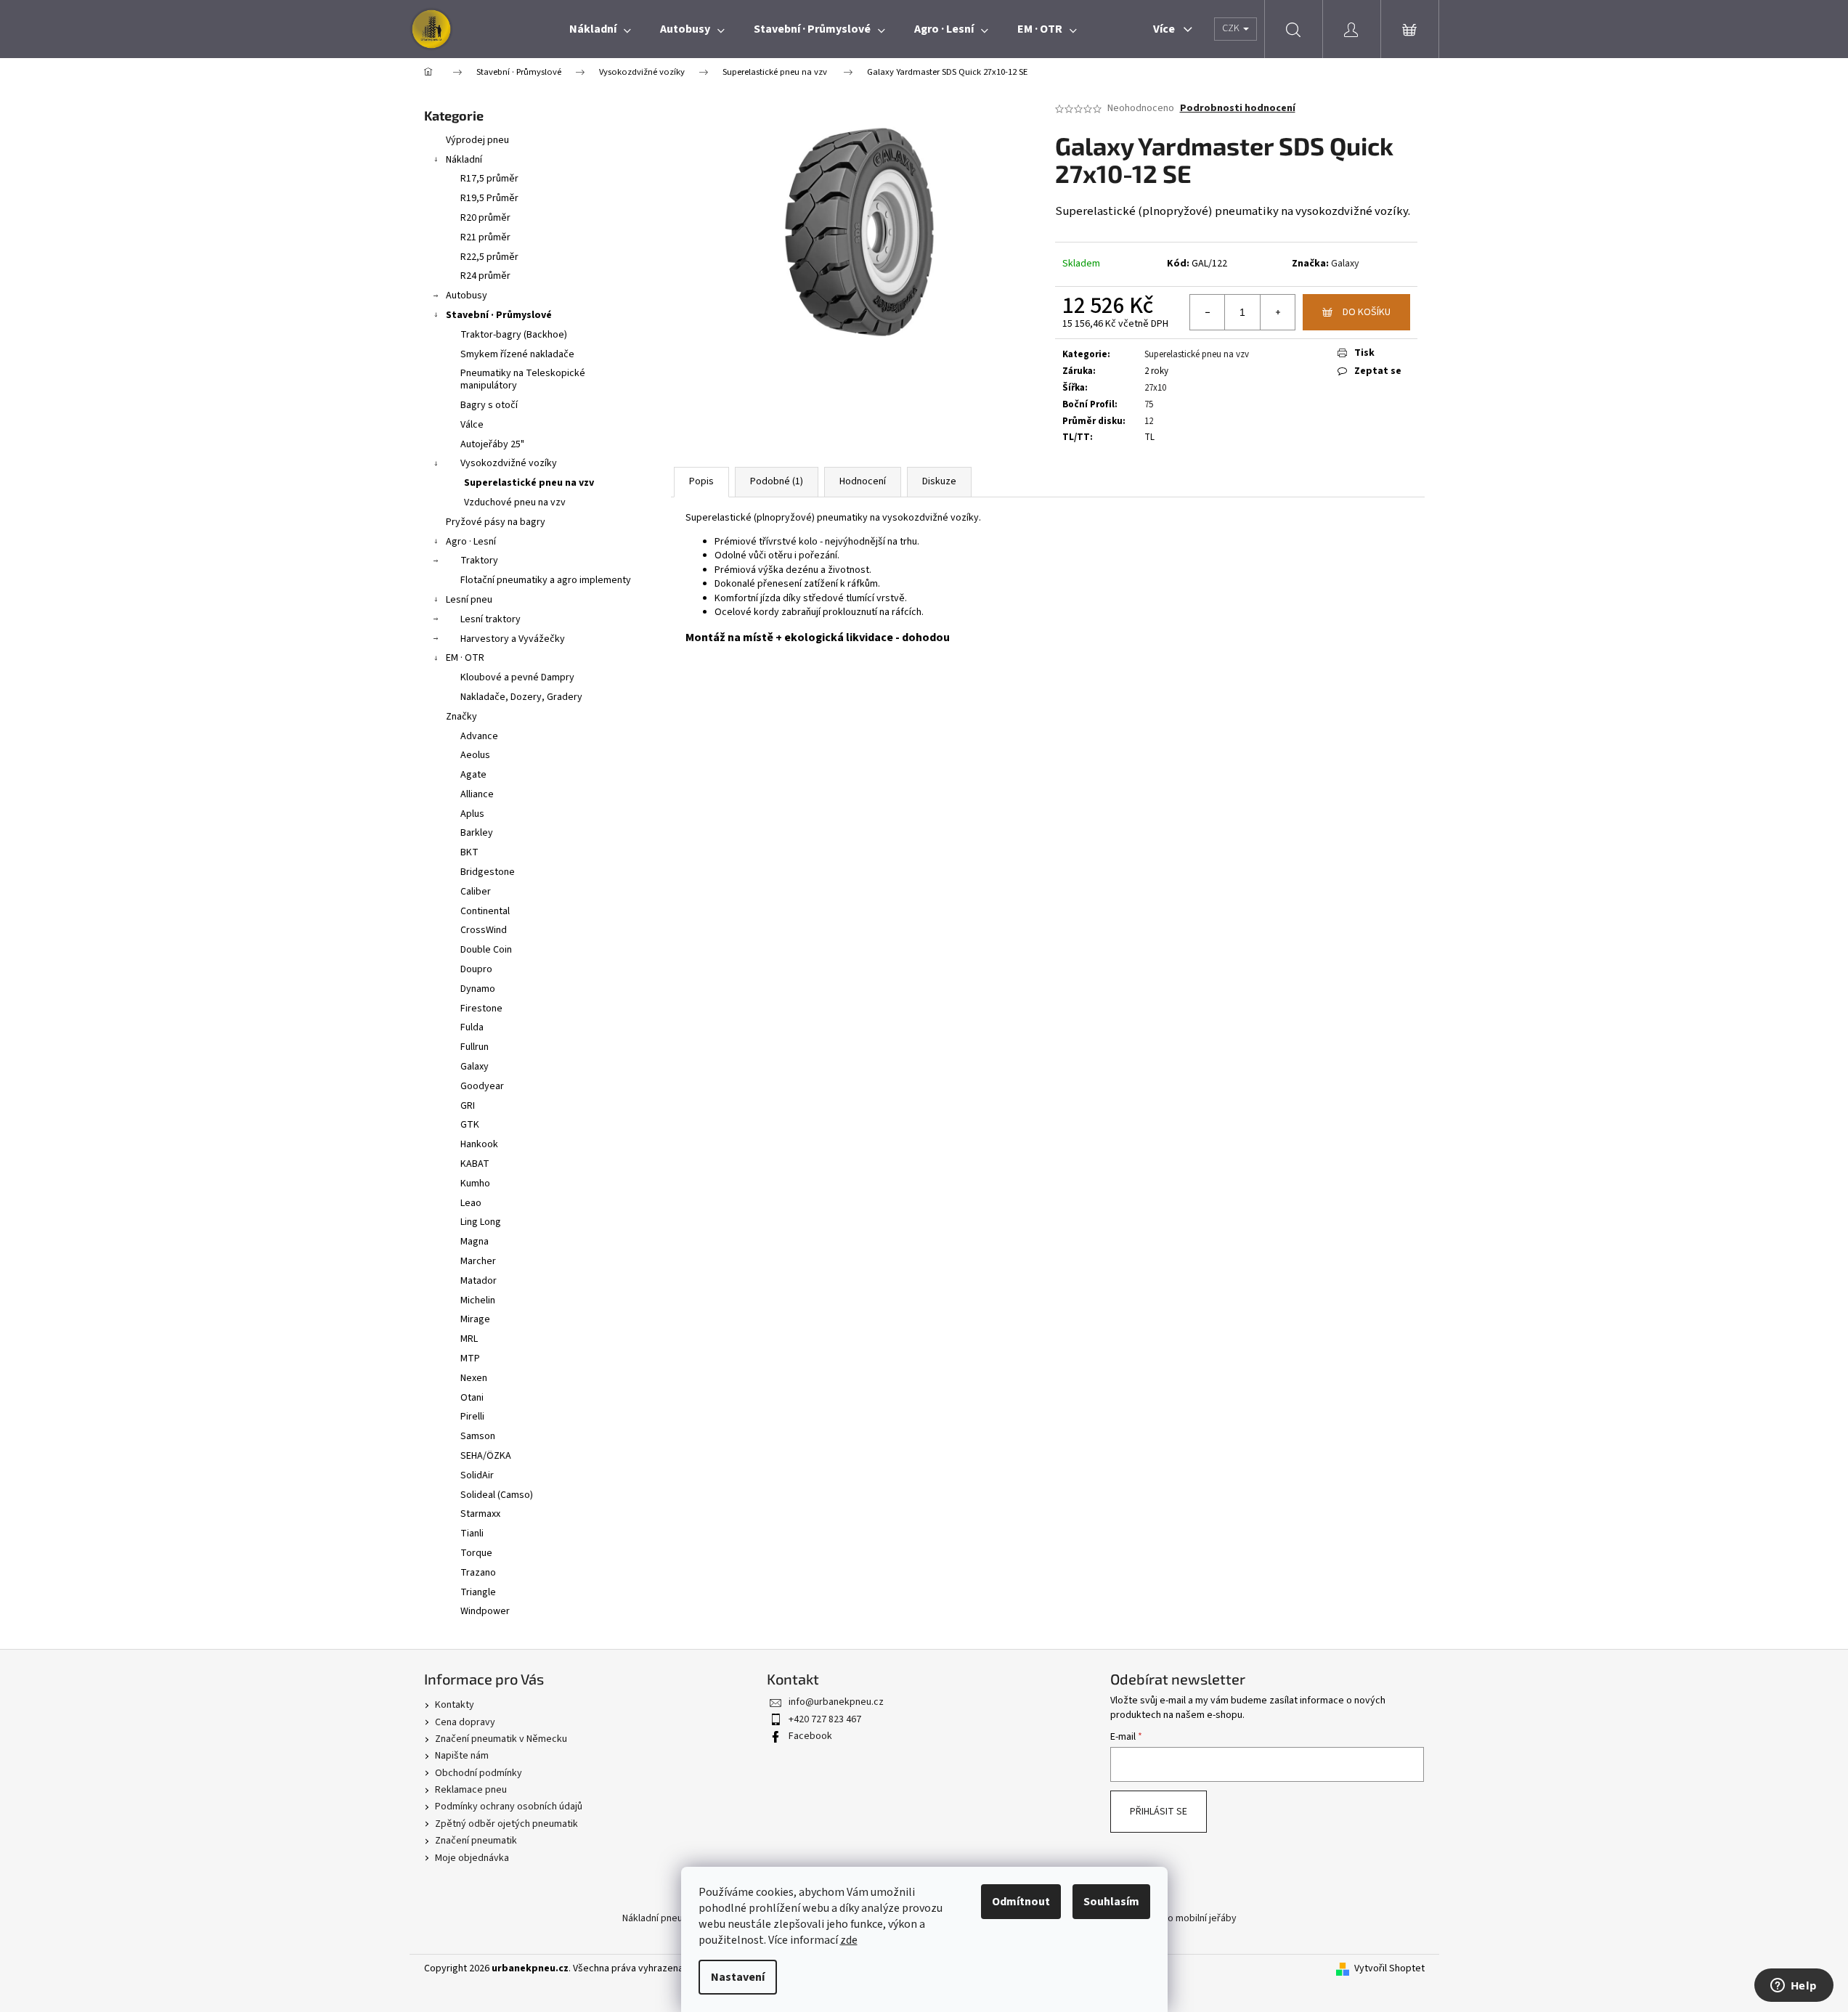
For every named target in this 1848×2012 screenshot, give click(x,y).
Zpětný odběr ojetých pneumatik (506, 1824)
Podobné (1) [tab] (777, 481)
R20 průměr (485, 218)
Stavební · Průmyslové (499, 315)
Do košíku (1367, 312)
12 (1149, 421)
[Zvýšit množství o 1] (1277, 312)
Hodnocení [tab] (863, 481)
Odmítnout (1021, 1902)
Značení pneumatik (476, 1841)
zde (849, 1940)
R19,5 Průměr (489, 198)
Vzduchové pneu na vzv (515, 502)
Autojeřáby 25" (492, 444)
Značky (461, 717)
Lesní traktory (491, 619)
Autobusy (467, 296)
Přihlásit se (1159, 1812)
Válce (472, 425)
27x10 (1155, 388)
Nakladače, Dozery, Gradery (521, 697)
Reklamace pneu (471, 1790)
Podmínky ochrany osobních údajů (509, 1807)
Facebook (810, 1736)
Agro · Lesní (471, 542)
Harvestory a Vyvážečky (513, 639)
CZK (1232, 28)
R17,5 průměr (489, 179)
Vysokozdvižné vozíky (509, 463)
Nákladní (464, 160)
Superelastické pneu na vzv (529, 483)
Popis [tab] (701, 481)
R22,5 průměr (489, 257)
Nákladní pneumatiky (667, 1918)
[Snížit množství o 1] (1208, 312)
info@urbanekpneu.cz (836, 1702)
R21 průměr (485, 237)
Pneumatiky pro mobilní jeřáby (1171, 1918)
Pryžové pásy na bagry (496, 522)
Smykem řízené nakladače (517, 354)
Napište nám (462, 1756)
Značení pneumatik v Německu (501, 1739)
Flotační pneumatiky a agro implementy (546, 580)
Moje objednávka (472, 1858)
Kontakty (455, 1705)
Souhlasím (1111, 1902)
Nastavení (738, 1977)
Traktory (479, 561)
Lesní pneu (469, 600)
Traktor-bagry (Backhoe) (514, 335)
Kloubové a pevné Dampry (517, 677)
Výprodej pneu (477, 140)
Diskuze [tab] (939, 481)
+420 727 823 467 (825, 1719)
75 (1149, 404)
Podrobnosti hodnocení (1238, 109)
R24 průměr (485, 276)
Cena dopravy (465, 1722)
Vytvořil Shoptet (1389, 1969)
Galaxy (1345, 264)
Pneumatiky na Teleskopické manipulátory (523, 379)
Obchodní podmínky (479, 1773)
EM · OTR (465, 658)
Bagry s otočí (489, 405)
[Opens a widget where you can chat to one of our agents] (1794, 1987)
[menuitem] (600, 29)
